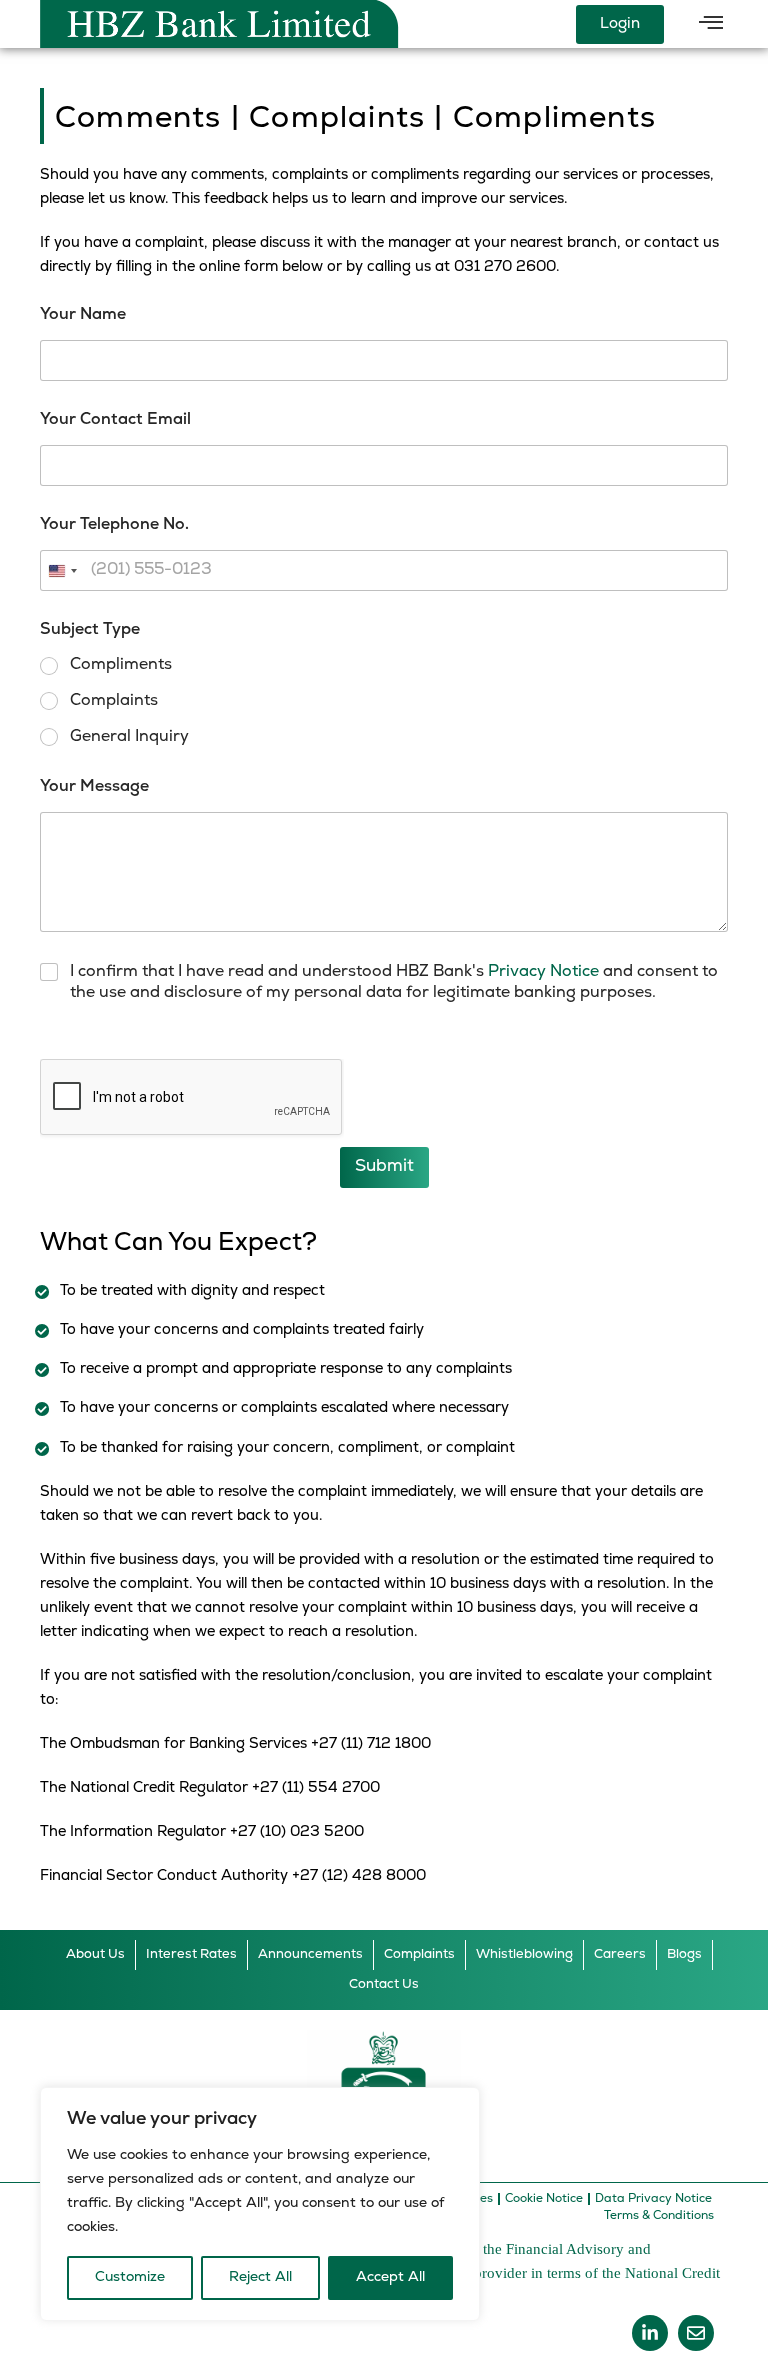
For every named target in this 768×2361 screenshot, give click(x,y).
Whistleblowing (524, 1954)
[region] (260, 2204)
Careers (620, 1954)
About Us (95, 1954)
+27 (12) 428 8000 (359, 1876)
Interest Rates (191, 1954)
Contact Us (384, 1984)
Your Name (83, 315)
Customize (130, 2277)
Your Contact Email (115, 420)
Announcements (310, 1954)
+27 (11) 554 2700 (316, 1788)
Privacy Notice (543, 972)
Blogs (684, 1954)
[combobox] (62, 570)
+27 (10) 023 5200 (297, 1832)
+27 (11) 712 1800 (371, 1744)
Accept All (390, 2277)
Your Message (94, 787)
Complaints (114, 701)
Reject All (260, 2277)
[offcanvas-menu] (711, 24)
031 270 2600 (505, 267)
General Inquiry (129, 737)
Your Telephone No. (114, 525)
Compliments (121, 665)
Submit (384, 1166)
